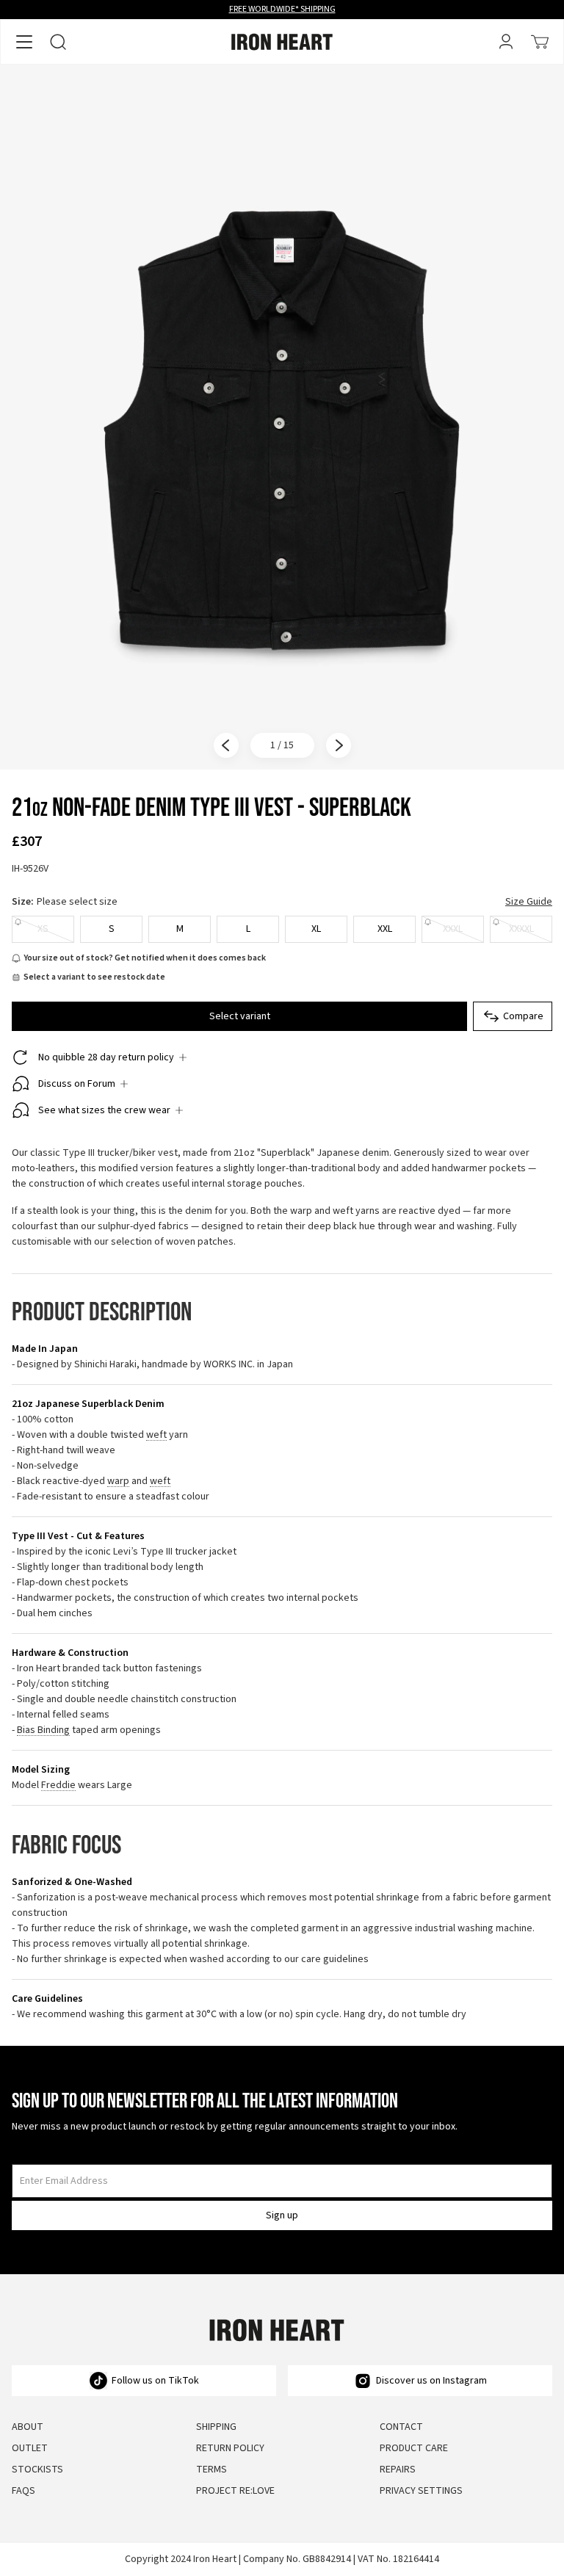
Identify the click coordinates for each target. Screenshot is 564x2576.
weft (156, 1435)
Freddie (58, 1786)
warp (118, 1481)
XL (316, 929)
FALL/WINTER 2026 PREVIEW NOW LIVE (282, 9)
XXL (385, 929)
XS (43, 929)
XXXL (453, 929)
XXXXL (521, 929)
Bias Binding (43, 1730)
